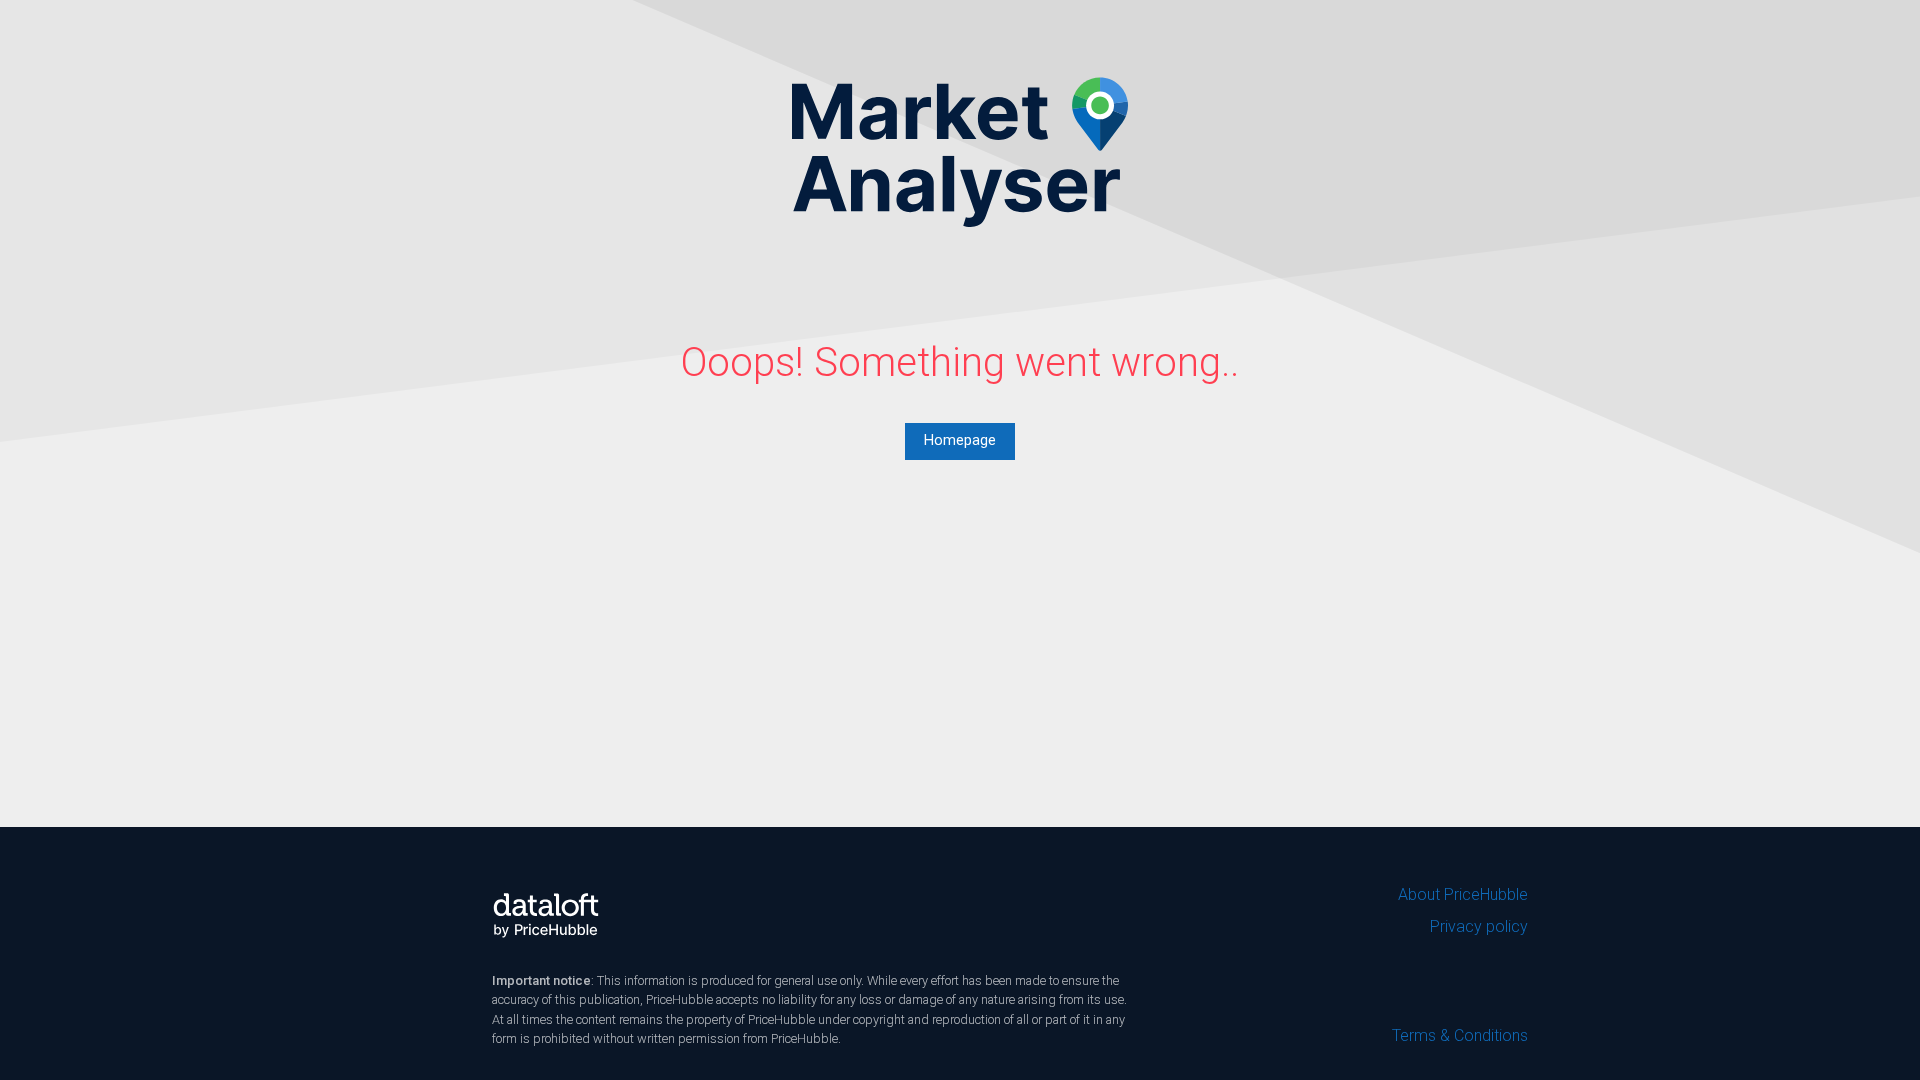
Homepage (960, 440)
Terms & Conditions (1460, 1035)
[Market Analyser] (960, 151)
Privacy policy (1479, 926)
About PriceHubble (1463, 894)
